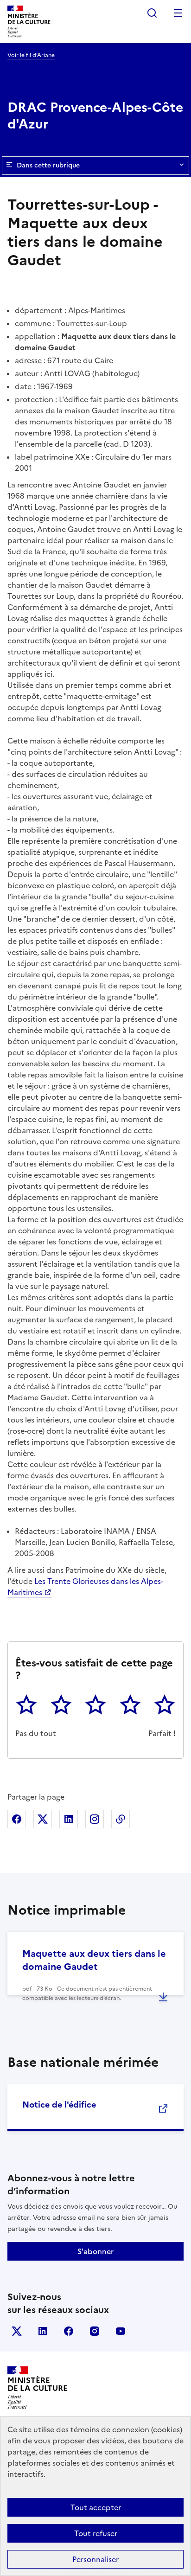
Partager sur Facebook (17, 1819)
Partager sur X (43, 1819)
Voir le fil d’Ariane (31, 55)
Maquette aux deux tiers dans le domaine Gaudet (94, 1960)
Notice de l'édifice (59, 2105)
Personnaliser (95, 2559)
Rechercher (152, 13)
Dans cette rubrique (48, 165)
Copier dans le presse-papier (121, 1819)
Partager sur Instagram (95, 1819)
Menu (178, 13)
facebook (69, 2331)
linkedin (43, 2331)
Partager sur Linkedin (69, 1819)
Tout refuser (96, 2533)
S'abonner (95, 2251)
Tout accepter (96, 2507)
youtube (121, 2331)
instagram (95, 2331)
